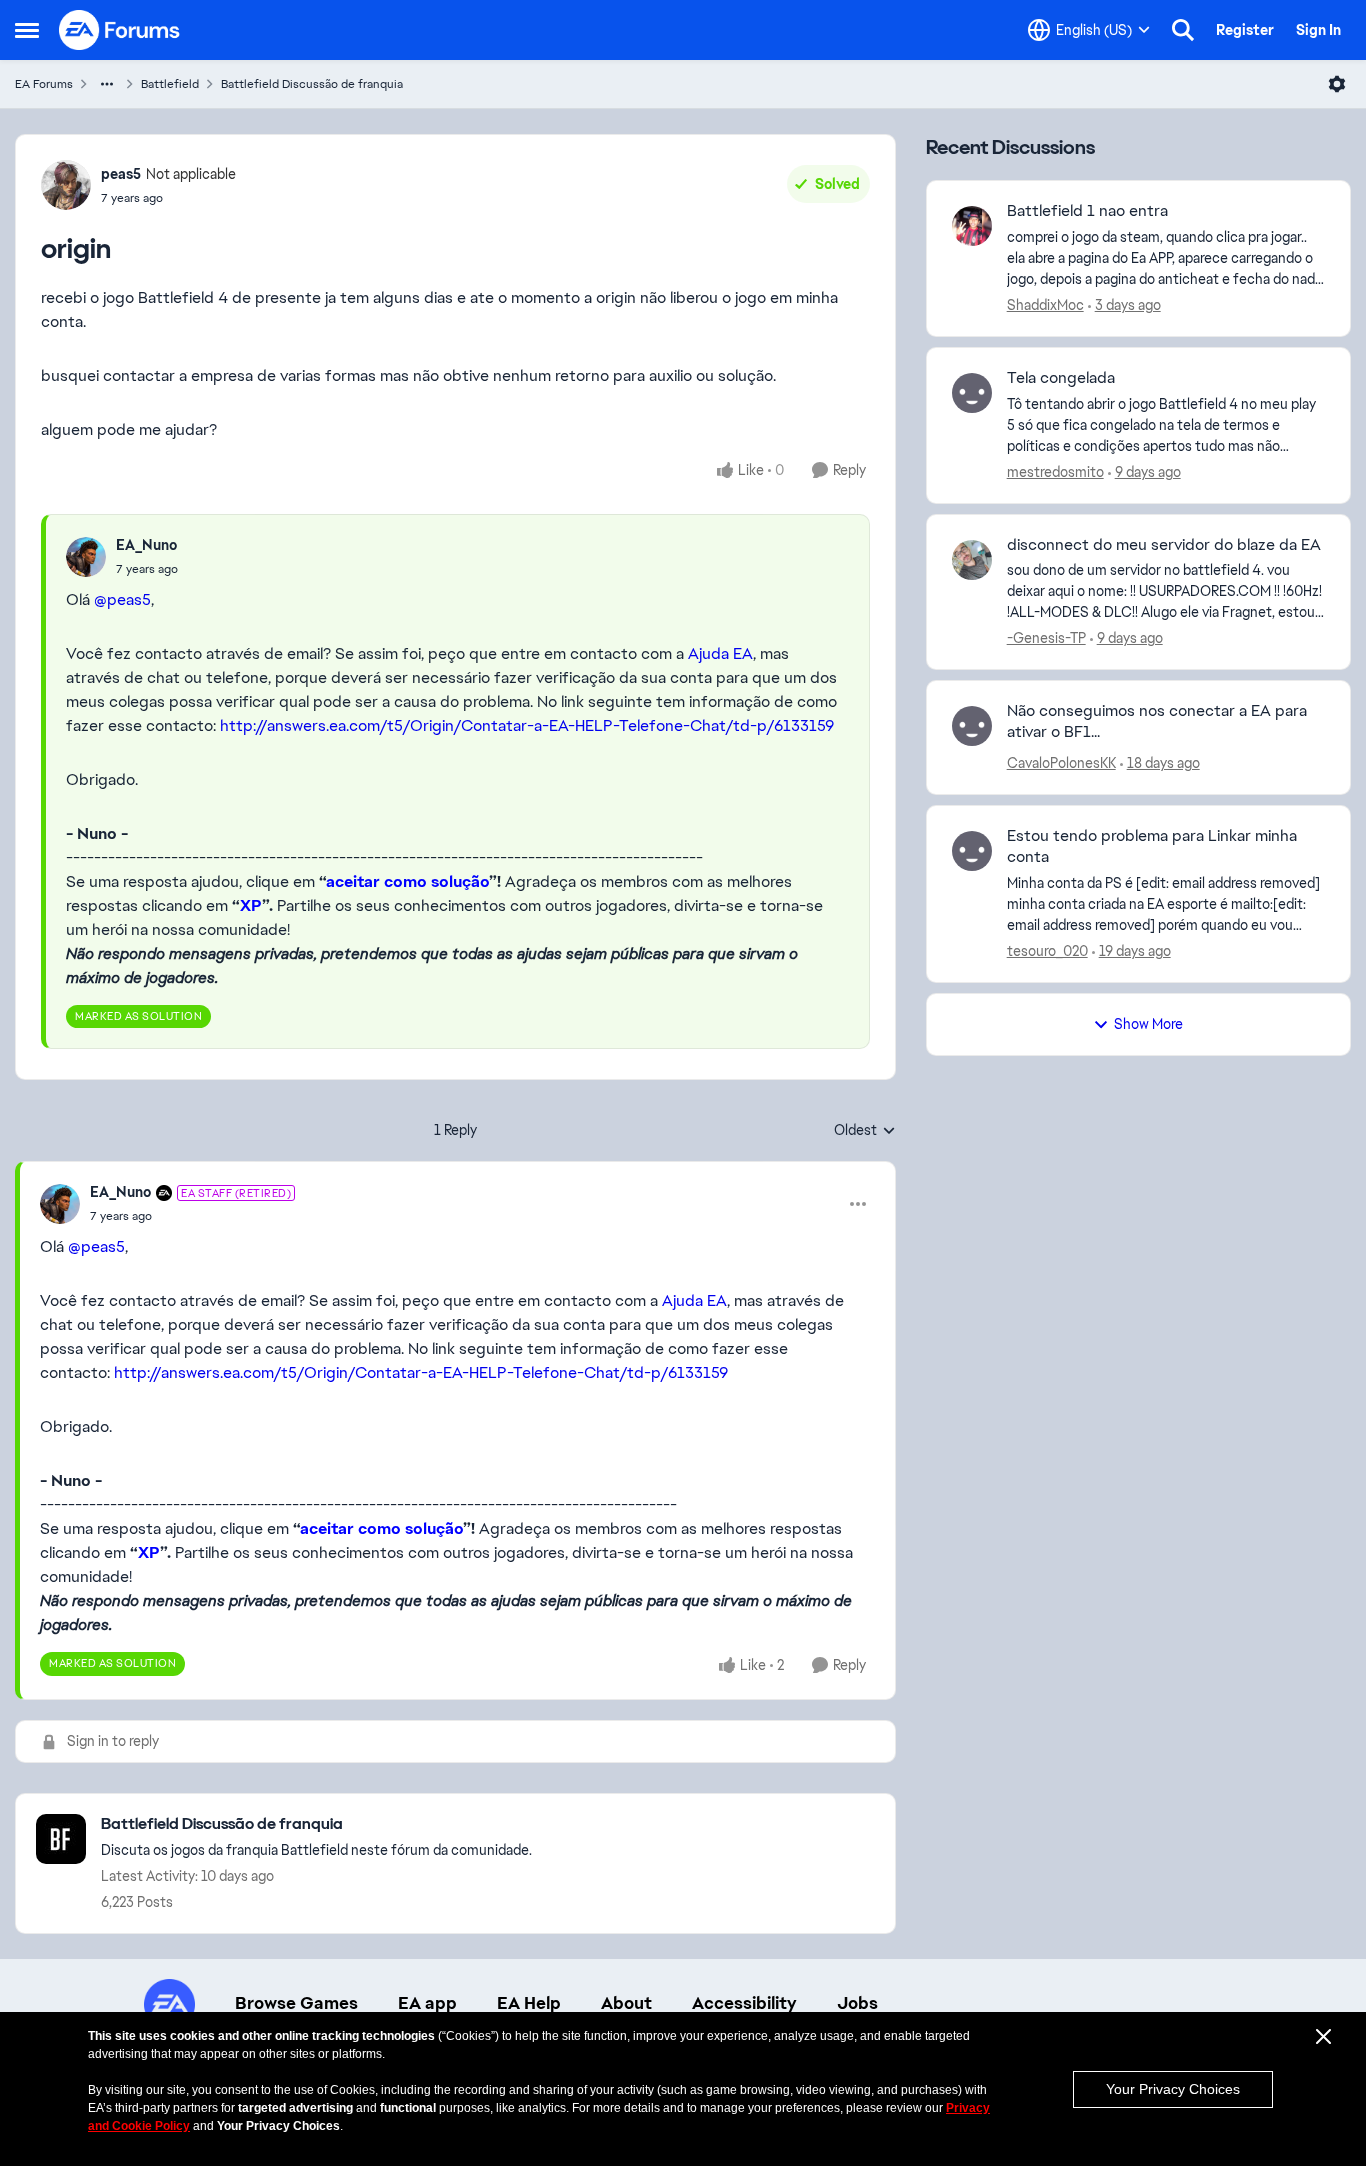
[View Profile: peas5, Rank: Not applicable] (66, 185)
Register (1245, 30)
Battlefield (170, 84)
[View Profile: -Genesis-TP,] (972, 560)
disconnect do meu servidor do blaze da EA (1164, 545)
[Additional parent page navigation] (107, 84)
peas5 (121, 174)
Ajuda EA (720, 653)
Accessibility (744, 2003)
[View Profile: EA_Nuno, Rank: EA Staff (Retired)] (60, 1204)
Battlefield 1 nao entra (1087, 211)
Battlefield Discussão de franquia (312, 84)
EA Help (529, 2003)
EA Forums (44, 84)
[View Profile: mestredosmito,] (972, 393)
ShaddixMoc (1045, 305)
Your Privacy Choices (1173, 2089)
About (626, 2003)
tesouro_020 (1047, 951)
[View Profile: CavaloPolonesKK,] (972, 726)
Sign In (1318, 30)
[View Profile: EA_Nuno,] (86, 557)
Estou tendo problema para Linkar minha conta (1152, 846)
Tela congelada (1061, 378)
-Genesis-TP (1046, 638)
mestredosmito (1055, 472)
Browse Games (296, 2003)
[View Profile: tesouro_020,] (972, 851)
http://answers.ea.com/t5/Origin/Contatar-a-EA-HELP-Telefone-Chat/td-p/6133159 (527, 725)
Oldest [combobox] (865, 1131)
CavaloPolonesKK (1061, 763)
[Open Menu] (1337, 84)
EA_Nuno (146, 545)
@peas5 (122, 599)
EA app (427, 2003)
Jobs (857, 2003)
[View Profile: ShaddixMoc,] (972, 226)
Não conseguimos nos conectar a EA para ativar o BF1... (1157, 721)
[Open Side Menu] (27, 30)
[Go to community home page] (120, 30)
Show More (1148, 1024)
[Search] (1183, 30)
